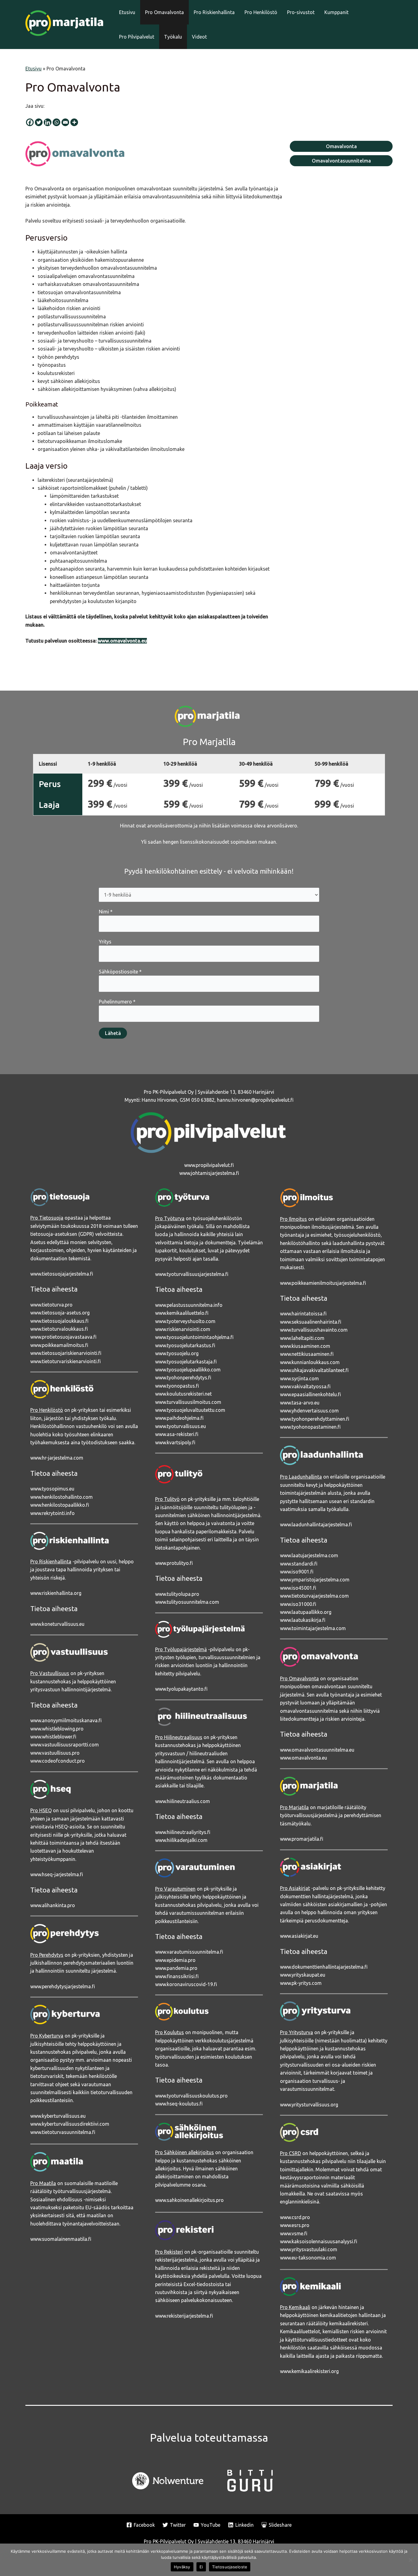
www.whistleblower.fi (53, 1737)
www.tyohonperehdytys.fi (183, 1378)
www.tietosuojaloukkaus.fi (59, 1321)
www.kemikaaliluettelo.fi (182, 1313)
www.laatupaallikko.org (306, 1612)
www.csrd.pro (295, 2217)
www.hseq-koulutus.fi (179, 2104)
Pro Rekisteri (169, 2252)
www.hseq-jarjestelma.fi (57, 1874)
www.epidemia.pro (175, 1960)
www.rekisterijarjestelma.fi (184, 2316)
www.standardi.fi (299, 1564)
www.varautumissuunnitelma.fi (189, 1952)
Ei (201, 2567)
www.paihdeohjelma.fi (179, 1418)
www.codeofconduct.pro (58, 1761)
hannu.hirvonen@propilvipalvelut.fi (255, 1100)
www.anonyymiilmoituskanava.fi (66, 1720)
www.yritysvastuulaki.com (309, 2249)
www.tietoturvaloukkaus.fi (59, 1329)
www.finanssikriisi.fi (177, 1976)
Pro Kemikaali (295, 2307)
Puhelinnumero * (117, 1002)
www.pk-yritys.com (301, 1983)
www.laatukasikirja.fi (303, 1620)
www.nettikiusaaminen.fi (307, 1354)
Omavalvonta (341, 146)
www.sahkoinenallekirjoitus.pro (189, 2200)
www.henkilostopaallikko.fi (60, 1505)
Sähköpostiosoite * (120, 972)
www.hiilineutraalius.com (183, 1801)
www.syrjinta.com (299, 1378)
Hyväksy (182, 2567)
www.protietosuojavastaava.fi (63, 1337)
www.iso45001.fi (298, 1588)
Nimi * (106, 912)
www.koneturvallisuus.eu (57, 1624)
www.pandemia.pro (176, 1968)
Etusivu (127, 12)
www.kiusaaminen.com (305, 1346)
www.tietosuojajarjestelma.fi (62, 1274)
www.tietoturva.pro (51, 1305)
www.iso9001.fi (297, 1572)
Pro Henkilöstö (261, 12)
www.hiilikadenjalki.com (181, 1840)
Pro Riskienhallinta (214, 12)
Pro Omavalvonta (164, 12)
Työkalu (173, 37)
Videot (199, 37)
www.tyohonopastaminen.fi (310, 1427)
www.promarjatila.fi (302, 1839)
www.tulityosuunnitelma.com (187, 1602)
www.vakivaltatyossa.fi (305, 1386)
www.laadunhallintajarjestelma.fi (316, 1524)
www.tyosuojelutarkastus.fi (185, 1345)
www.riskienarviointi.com (183, 1329)
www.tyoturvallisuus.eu (181, 1426)
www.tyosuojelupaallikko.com (188, 1370)
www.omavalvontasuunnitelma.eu (317, 1750)
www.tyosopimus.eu (52, 1489)
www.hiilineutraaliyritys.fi (183, 1832)
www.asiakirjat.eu (299, 1936)
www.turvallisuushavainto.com (314, 1330)
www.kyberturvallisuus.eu (58, 2116)
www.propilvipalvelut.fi (209, 1165)
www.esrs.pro (295, 2225)
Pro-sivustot (301, 12)
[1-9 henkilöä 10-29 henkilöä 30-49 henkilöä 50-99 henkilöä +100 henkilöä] (209, 895)
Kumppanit (336, 12)
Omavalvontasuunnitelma (341, 161)
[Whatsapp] (56, 122)
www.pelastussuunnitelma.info (189, 1305)
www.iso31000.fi (298, 1604)
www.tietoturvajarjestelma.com (314, 1596)
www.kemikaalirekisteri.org (309, 2371)
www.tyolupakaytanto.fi (181, 1689)
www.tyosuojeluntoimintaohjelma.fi (194, 1337)
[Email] (65, 122)
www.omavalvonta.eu (304, 1758)
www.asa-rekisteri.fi (177, 1434)
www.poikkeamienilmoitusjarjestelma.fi (323, 1283)
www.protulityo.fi (174, 1563)
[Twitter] (39, 122)
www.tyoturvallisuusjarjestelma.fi (192, 1274)
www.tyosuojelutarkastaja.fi (186, 1362)
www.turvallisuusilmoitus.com (188, 1402)
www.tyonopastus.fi (177, 1386)
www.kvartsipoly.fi (175, 1442)
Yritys (105, 942)
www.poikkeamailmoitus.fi (59, 1345)
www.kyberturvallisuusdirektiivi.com (70, 2124)
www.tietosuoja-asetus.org (60, 1313)
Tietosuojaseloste (230, 2567)
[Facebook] (30, 122)
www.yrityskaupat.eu (303, 1975)
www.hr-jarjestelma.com (57, 1458)
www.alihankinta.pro (53, 1905)
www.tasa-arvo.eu (300, 1403)
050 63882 (203, 1100)
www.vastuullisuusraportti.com (65, 1745)
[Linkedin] (48, 122)
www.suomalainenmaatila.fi (61, 2239)
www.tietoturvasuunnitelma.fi (63, 2132)
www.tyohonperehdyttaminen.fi (315, 1419)
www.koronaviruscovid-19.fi (186, 1984)
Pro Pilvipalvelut (137, 37)
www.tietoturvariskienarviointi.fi (65, 1361)
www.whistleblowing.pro (57, 1729)
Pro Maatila (43, 2183)
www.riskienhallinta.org (56, 1593)
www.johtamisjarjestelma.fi (209, 1173)
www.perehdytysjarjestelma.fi (63, 1986)
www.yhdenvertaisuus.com (309, 1411)
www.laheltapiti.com (302, 1338)
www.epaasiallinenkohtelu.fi (310, 1394)
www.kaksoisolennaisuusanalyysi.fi (319, 2241)
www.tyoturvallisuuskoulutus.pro (191, 2096)
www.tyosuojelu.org (177, 1353)
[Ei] (410, 2560)
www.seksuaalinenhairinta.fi (311, 1322)
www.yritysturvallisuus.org (309, 2105)
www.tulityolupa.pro (177, 1594)
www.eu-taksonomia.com (308, 2258)
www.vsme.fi (294, 2233)
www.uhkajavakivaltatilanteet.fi (314, 1370)
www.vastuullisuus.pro (55, 1753)
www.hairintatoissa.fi (303, 1314)
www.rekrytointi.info (52, 1513)
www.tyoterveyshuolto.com (185, 1321)
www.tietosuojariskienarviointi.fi (66, 1353)
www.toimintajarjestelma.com (313, 1628)
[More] (74, 122)
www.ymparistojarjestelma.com (315, 1580)
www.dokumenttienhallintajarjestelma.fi (324, 1967)
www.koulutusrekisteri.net (183, 1394)
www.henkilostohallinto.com (62, 1497)
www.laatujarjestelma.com (309, 1555)
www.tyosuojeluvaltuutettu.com (190, 1410)
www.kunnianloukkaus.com (310, 1362)
